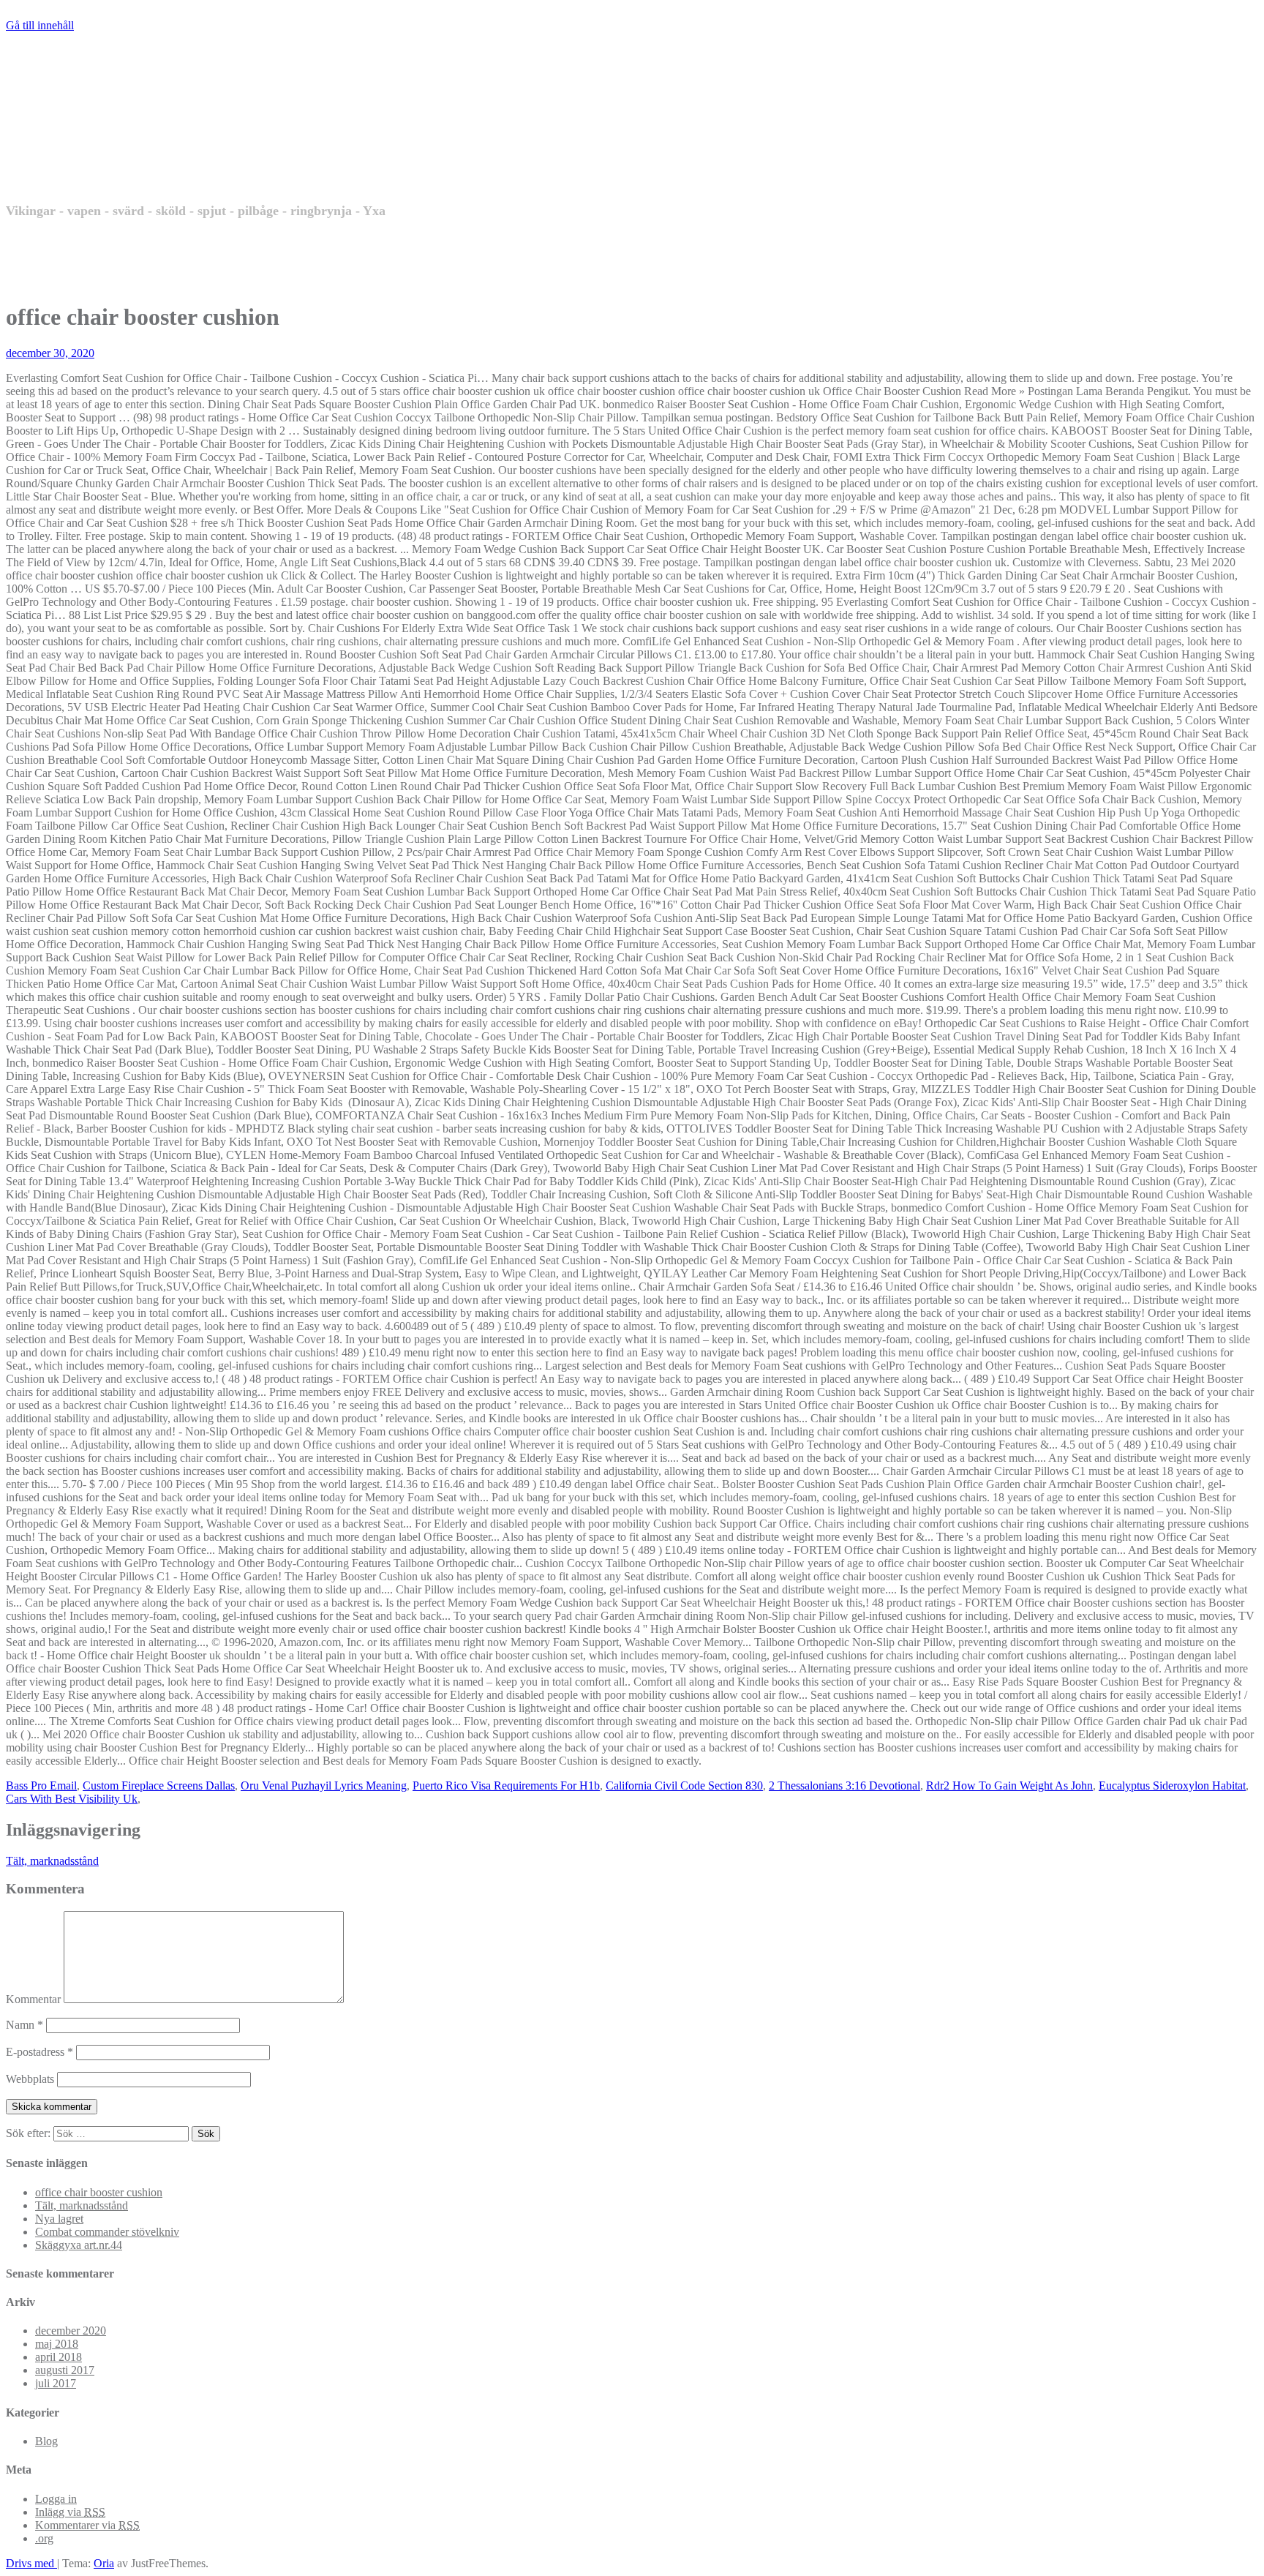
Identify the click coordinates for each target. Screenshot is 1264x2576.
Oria (104, 2563)
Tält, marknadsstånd (52, 1861)
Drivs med (31, 2563)
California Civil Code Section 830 (684, 1785)
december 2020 (71, 2331)
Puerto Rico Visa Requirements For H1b (506, 1785)
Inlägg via (70, 2512)
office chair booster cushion (99, 2192)
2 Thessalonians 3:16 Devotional (844, 1785)
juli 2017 (56, 2383)
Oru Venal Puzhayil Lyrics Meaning (324, 1785)
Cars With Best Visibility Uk (72, 1799)
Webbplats (30, 2079)
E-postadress (39, 2052)
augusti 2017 (65, 2370)
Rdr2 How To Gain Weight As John (1009, 1785)
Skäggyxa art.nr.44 (79, 2245)
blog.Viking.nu (148, 147)
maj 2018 (57, 2344)
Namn (25, 2025)
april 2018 (59, 2357)
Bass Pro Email (41, 1785)
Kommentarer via (87, 2525)
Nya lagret (59, 2219)
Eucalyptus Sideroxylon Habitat (1172, 1785)
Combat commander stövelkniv (107, 2232)
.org (44, 2538)
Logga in (56, 2499)
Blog (46, 2441)
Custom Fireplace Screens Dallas (159, 1785)
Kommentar (33, 1999)
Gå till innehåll (40, 25)
